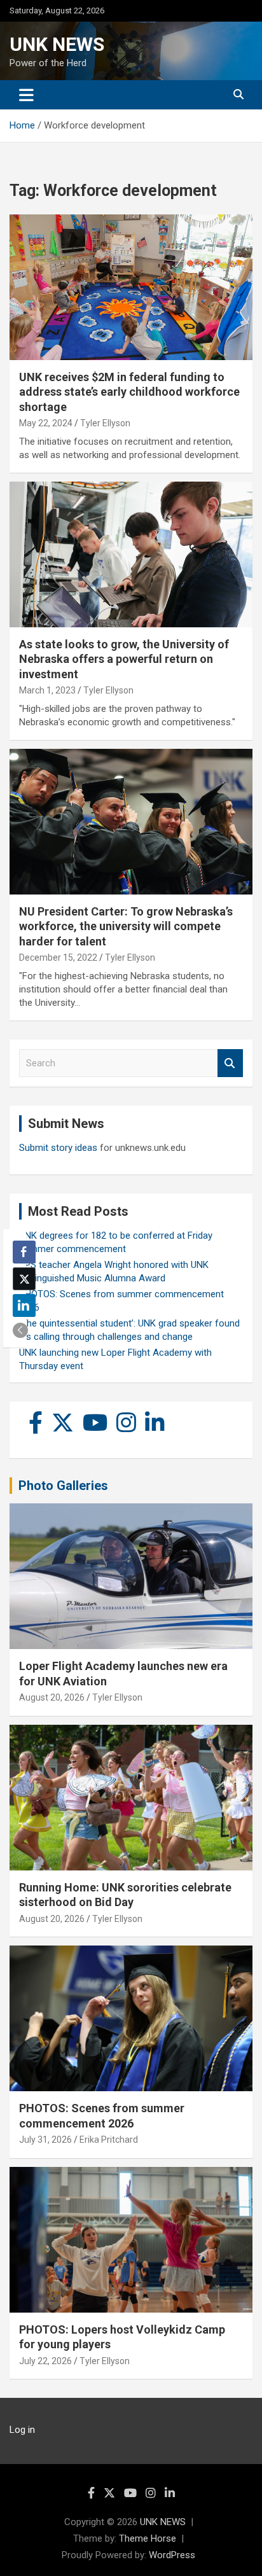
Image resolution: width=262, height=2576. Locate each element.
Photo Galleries (63, 1486)
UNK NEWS (57, 44)
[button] (20, 1330)
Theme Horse (148, 2538)
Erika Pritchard (109, 2140)
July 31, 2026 (45, 2140)
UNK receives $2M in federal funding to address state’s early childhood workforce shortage (129, 392)
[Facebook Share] (24, 1252)
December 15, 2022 (58, 957)
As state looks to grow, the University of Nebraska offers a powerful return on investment (124, 659)
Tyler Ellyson (105, 423)
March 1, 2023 (47, 690)
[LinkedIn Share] (24, 1305)
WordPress (172, 2555)
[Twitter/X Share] (24, 1279)
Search (230, 1063)
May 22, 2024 (46, 423)
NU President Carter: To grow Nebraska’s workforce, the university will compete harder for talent (126, 926)
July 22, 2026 (45, 2361)
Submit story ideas (58, 1148)
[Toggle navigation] (26, 95)
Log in (22, 2430)
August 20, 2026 (52, 1697)
